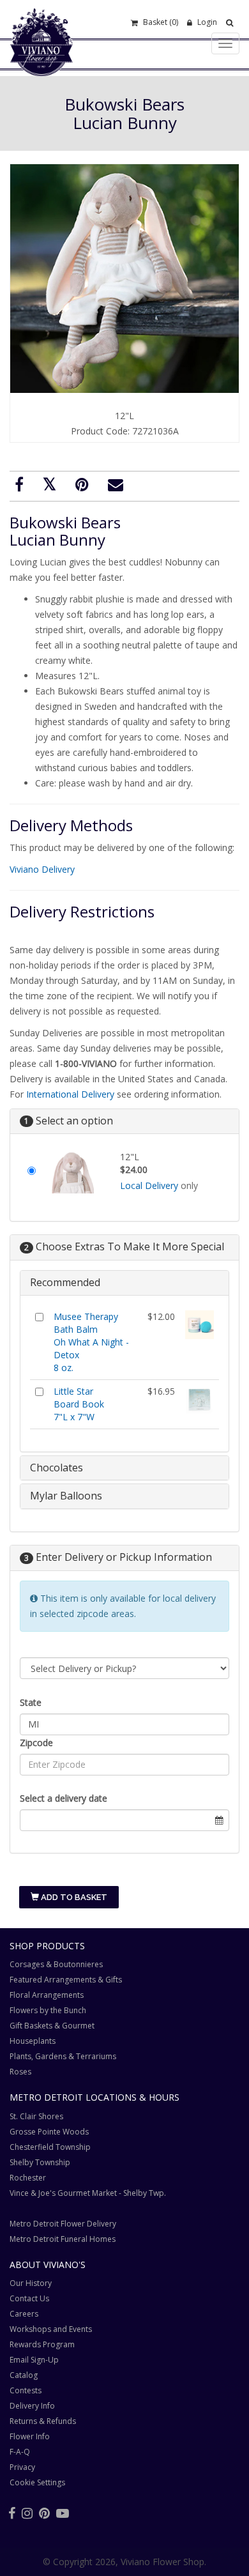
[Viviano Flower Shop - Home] (41, 56)
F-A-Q (20, 2452)
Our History (31, 2283)
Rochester (28, 2178)
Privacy (22, 2467)
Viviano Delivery (42, 869)
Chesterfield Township (50, 2147)
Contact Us (29, 2298)
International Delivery (70, 1094)
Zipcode (36, 1743)
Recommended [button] (65, 1282)
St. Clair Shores (36, 2116)
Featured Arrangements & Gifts (66, 1980)
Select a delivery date (64, 1798)
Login (206, 22)
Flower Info (30, 2436)
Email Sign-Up (34, 2360)
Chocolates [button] (57, 1468)
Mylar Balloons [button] (66, 1496)
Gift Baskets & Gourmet (52, 2026)
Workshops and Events (51, 2329)
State (31, 1702)
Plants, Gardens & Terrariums (63, 2056)
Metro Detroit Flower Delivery (63, 2224)
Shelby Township (40, 2162)
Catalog (24, 2375)
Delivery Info (32, 2406)
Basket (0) (160, 22)
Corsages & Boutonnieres (56, 1964)
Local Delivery (149, 1185)
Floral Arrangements (47, 1995)
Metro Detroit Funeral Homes (63, 2239)
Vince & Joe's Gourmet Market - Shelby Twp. (88, 2193)
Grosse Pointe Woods (49, 2132)
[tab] (124, 1283)
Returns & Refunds (43, 2421)
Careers (24, 2314)
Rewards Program (42, 2344)
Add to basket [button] (73, 1897)
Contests (26, 2390)
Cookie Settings (37, 2482)
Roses (20, 2072)
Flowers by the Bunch (48, 2010)
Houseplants (33, 2041)
